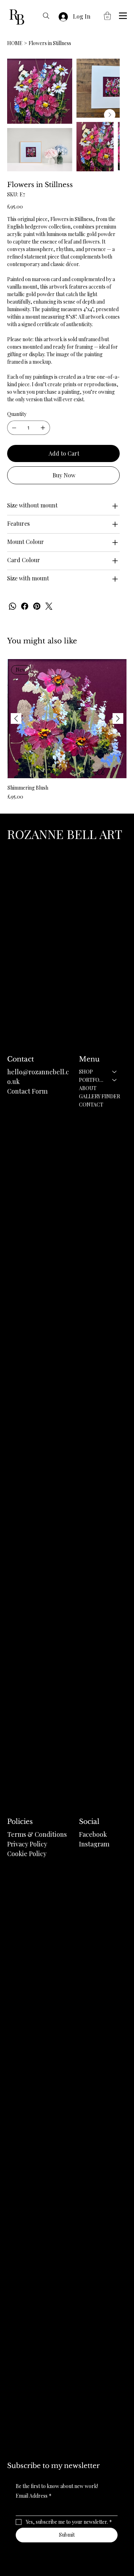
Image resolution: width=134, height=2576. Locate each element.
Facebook (93, 1834)
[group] (67, 730)
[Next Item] (110, 115)
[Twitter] (49, 606)
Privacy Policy (27, 1844)
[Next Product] (118, 718)
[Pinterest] (37, 606)
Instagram (94, 1844)
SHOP (86, 1072)
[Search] (46, 16)
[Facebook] (25, 606)
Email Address (34, 2496)
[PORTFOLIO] (115, 1080)
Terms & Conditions (37, 1834)
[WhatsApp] (13, 606)
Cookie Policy (27, 1854)
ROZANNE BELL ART (65, 834)
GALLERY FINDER (100, 1096)
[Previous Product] (16, 718)
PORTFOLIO (92, 1080)
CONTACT (91, 1105)
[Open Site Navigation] (123, 16)
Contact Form (27, 1091)
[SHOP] (115, 1072)
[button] (107, 16)
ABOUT (88, 1088)
